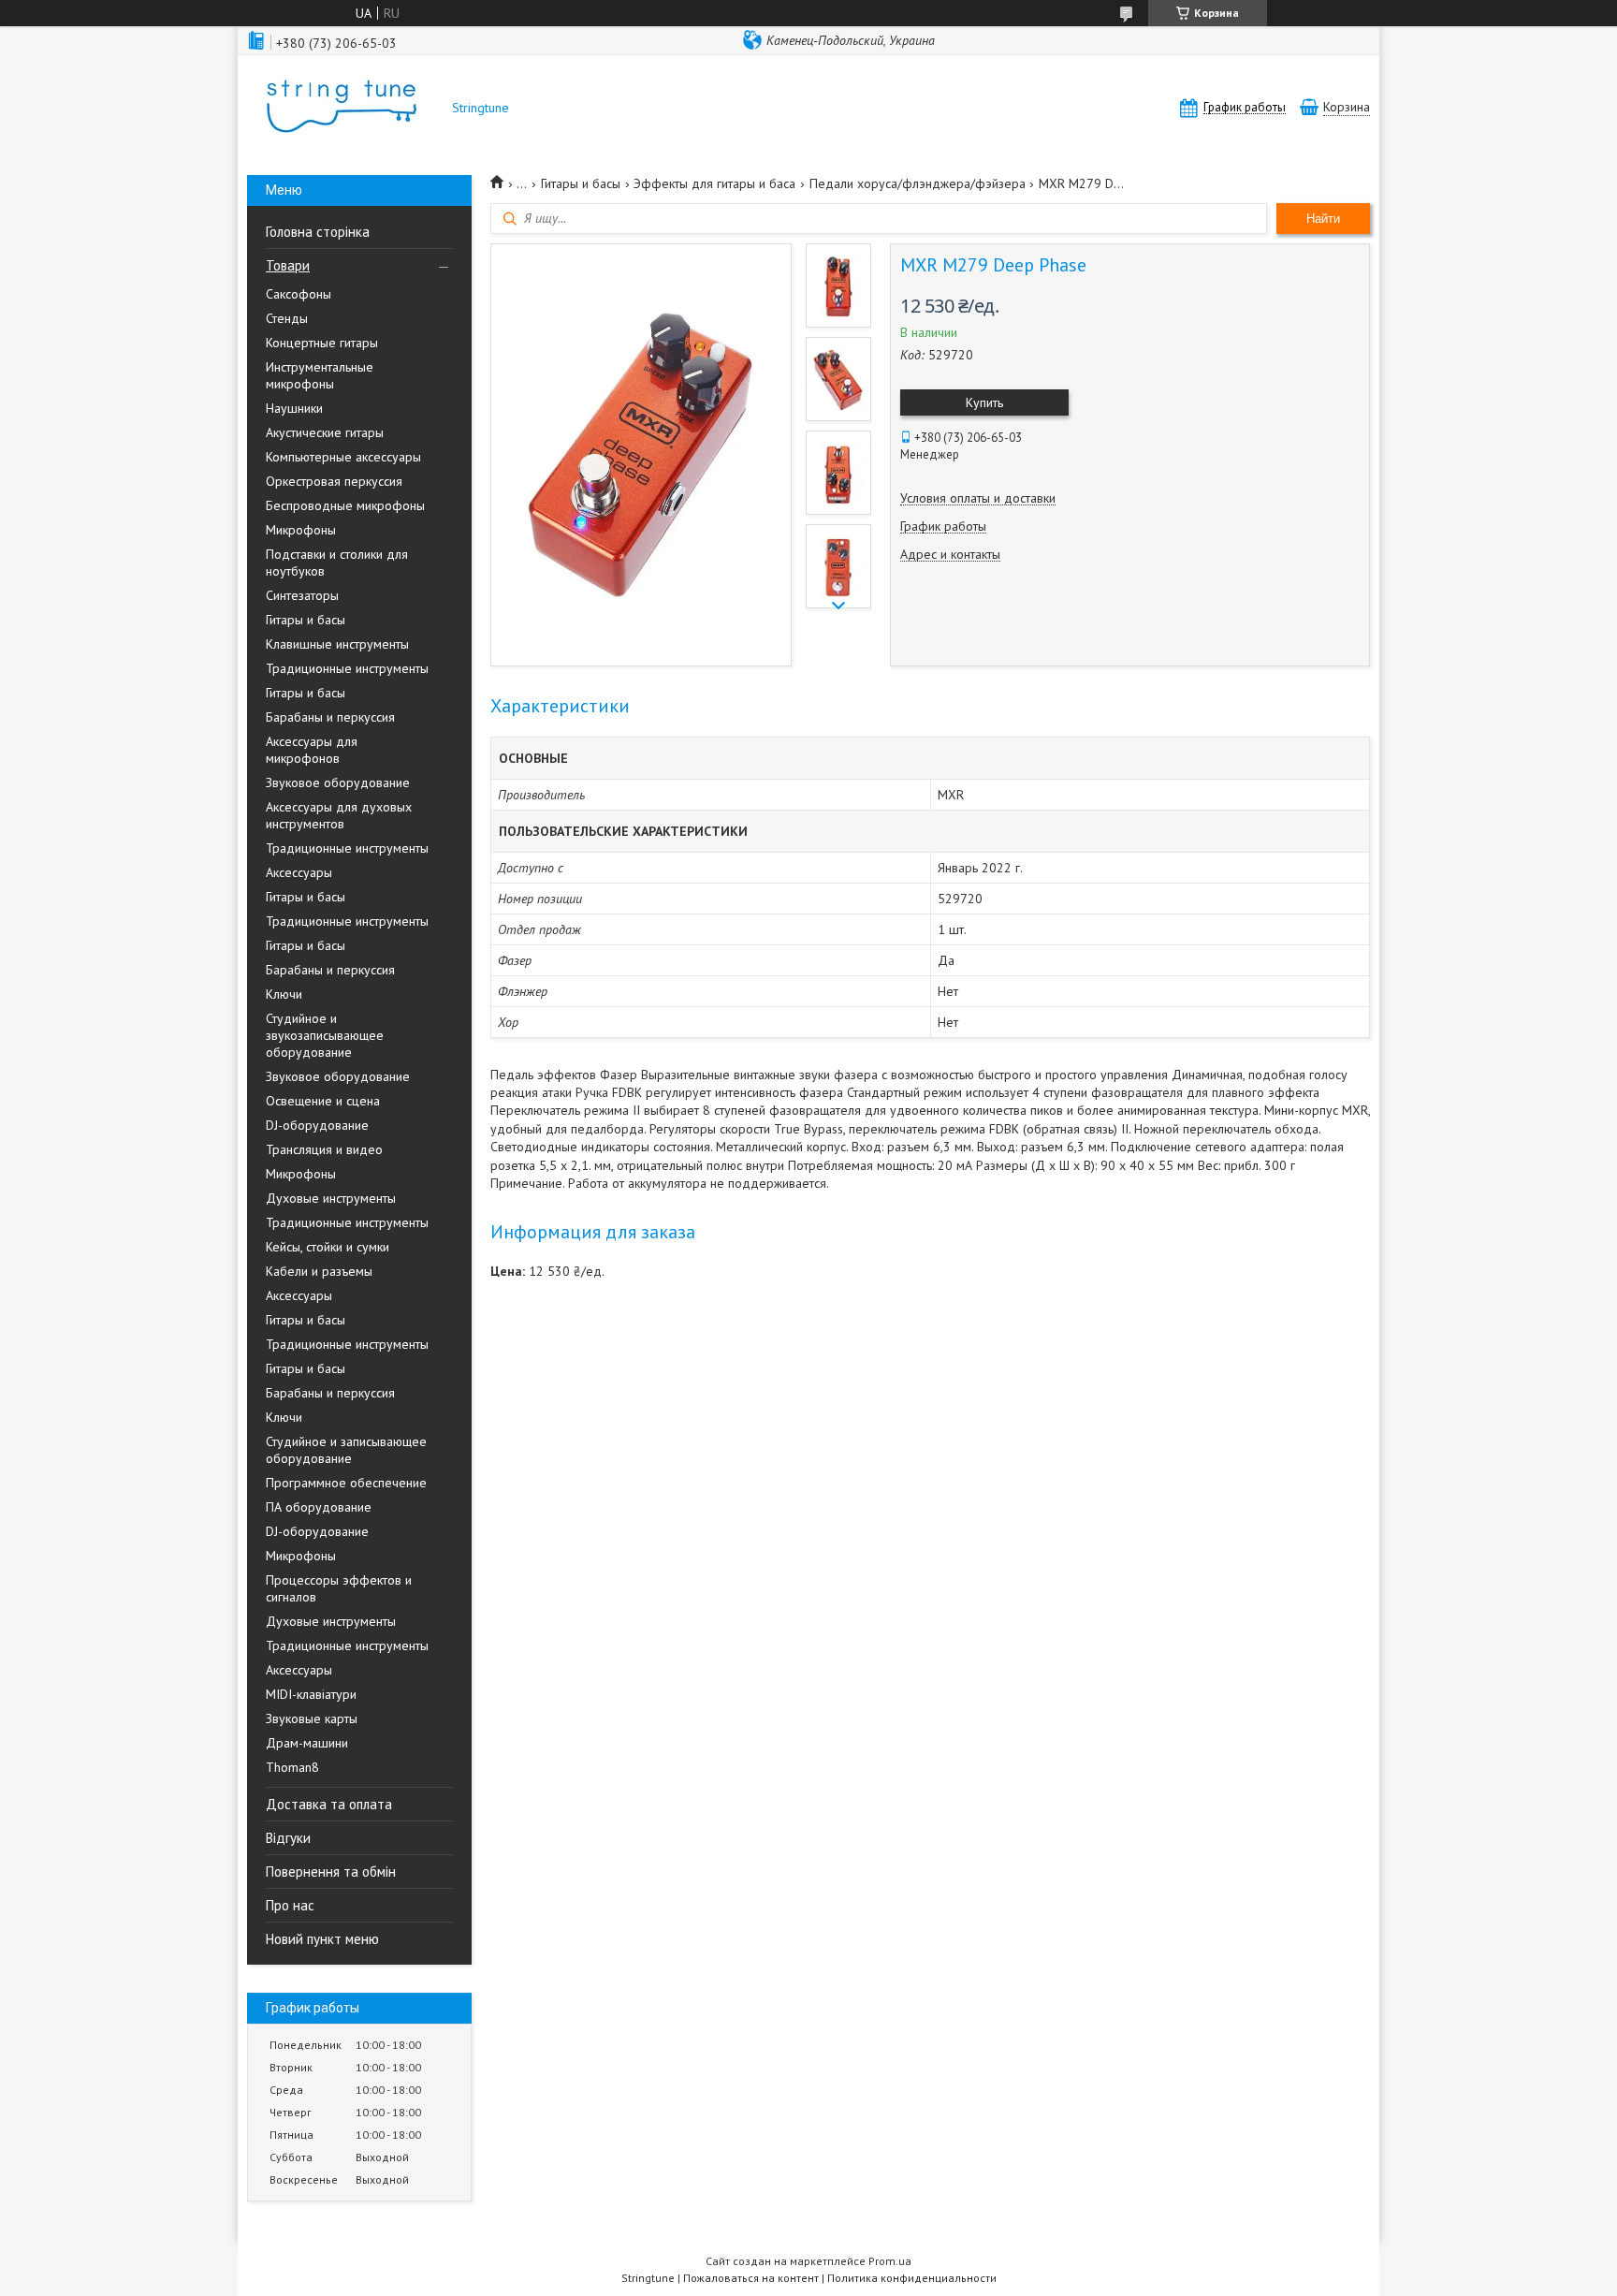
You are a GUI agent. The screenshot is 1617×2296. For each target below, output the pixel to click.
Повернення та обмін (331, 1872)
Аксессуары (299, 872)
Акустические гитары (325, 432)
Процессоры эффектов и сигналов (339, 1588)
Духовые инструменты (331, 1198)
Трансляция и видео (324, 1149)
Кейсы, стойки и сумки (328, 1247)
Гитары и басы (306, 620)
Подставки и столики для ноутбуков (337, 563)
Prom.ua (890, 2261)
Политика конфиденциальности (912, 2278)
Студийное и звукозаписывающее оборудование (325, 1035)
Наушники (294, 408)
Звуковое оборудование (338, 782)
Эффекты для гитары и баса (714, 183)
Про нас (290, 1905)
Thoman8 (292, 1767)
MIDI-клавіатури (311, 1694)
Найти (1323, 219)
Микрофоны (301, 530)
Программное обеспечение (346, 1483)
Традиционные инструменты (347, 668)
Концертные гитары (322, 343)
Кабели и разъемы (319, 1271)
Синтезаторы (302, 595)
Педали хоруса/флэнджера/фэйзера (918, 183)
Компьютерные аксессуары (343, 457)
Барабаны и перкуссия (330, 717)
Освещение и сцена (323, 1101)
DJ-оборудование (317, 1125)
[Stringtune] (341, 108)
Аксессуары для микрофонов (312, 750)
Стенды (287, 318)
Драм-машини (307, 1743)
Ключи (284, 994)
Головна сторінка (318, 232)
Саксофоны (299, 294)
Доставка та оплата (329, 1804)
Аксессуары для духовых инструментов (339, 815)
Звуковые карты (312, 1718)
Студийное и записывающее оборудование (346, 1450)
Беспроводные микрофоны (345, 505)
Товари (288, 265)
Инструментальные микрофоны (320, 375)
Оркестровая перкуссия (334, 481)
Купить (984, 402)
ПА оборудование (319, 1507)
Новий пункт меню (322, 1939)
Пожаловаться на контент (751, 2278)
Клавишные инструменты (337, 644)
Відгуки (288, 1838)
